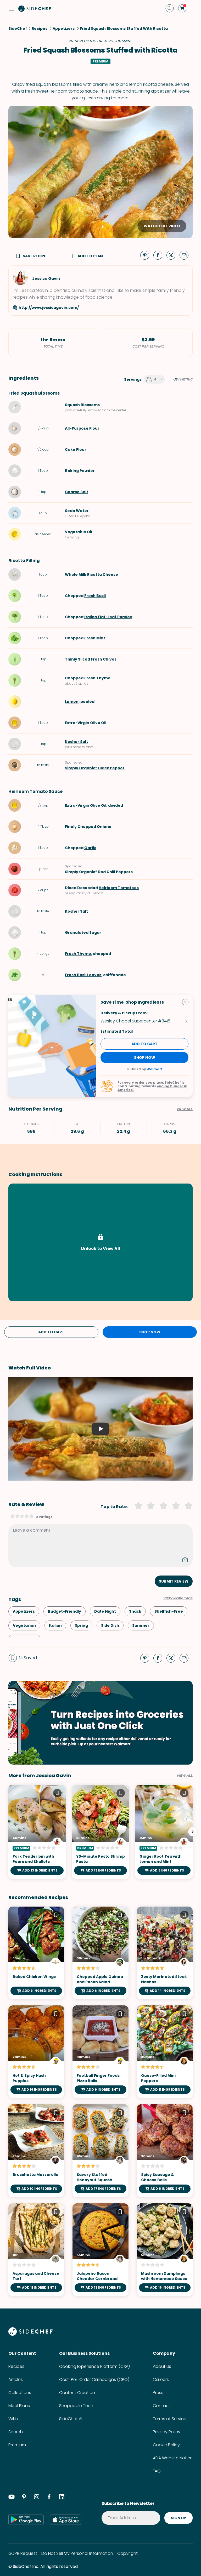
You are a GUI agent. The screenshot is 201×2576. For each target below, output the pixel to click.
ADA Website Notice (173, 2458)
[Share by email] (186, 255)
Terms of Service (170, 2419)
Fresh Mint (95, 638)
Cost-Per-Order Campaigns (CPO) (94, 2379)
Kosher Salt (76, 742)
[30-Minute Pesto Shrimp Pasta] (101, 1832)
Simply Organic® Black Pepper (95, 768)
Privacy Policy (167, 2432)
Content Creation (77, 2393)
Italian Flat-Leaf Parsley (108, 617)
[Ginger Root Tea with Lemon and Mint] (164, 1832)
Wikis (13, 2419)
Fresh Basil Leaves (83, 975)
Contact (161, 2406)
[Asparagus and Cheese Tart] (36, 2250)
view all (185, 1776)
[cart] (182, 8)
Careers (161, 2379)
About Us (162, 2366)
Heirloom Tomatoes (119, 888)
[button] (12, 8)
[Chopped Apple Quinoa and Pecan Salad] (100, 1953)
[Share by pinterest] (147, 255)
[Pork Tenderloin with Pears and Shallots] (37, 1832)
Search (16, 2432)
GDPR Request (23, 2553)
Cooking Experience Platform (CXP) (94, 2366)
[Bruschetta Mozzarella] (36, 2151)
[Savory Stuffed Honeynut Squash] (100, 2151)
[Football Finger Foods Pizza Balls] (100, 2052)
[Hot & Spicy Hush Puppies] (36, 2052)
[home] (35, 8)
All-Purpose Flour (82, 428)
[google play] (26, 2520)
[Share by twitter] (173, 255)
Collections (20, 2393)
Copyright (127, 2553)
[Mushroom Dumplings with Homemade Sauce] (165, 2250)
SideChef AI (71, 2419)
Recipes (16, 2366)
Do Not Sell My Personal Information (77, 2553)
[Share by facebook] (160, 255)
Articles (16, 2379)
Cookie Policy (166, 2445)
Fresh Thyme (97, 678)
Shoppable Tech (76, 2406)
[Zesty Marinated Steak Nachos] (165, 1953)
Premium (17, 2445)
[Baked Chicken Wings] (36, 1953)
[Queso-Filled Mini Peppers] (165, 2052)
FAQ (157, 2471)
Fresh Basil (95, 596)
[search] (170, 8)
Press (158, 2393)
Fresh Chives (104, 659)
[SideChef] (30, 2334)
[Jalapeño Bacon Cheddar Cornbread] (100, 2250)
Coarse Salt (77, 492)
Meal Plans (19, 2406)
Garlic (90, 848)
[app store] (66, 2520)
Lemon (72, 702)
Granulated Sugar (83, 932)
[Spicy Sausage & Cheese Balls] (165, 2151)
